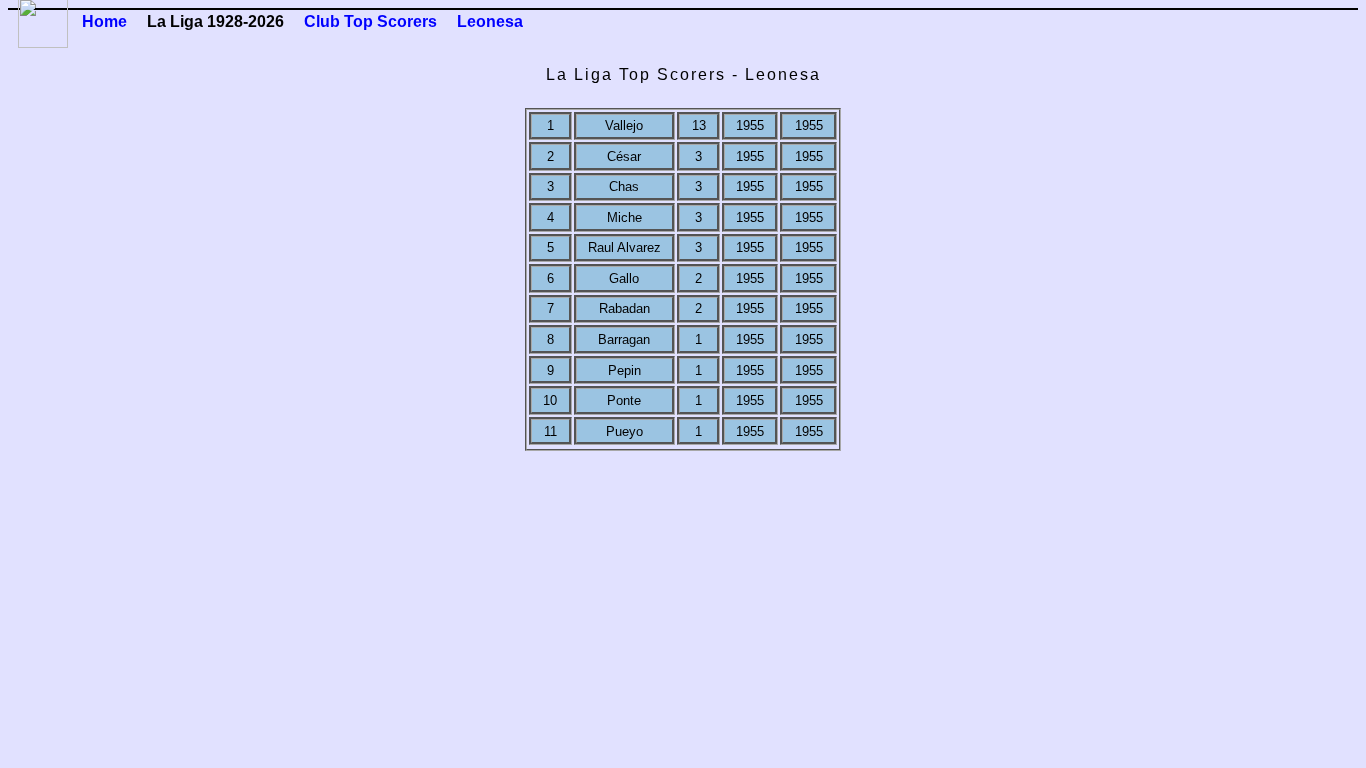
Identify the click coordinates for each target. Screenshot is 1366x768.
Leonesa (490, 21)
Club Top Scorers (370, 21)
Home (104, 21)
